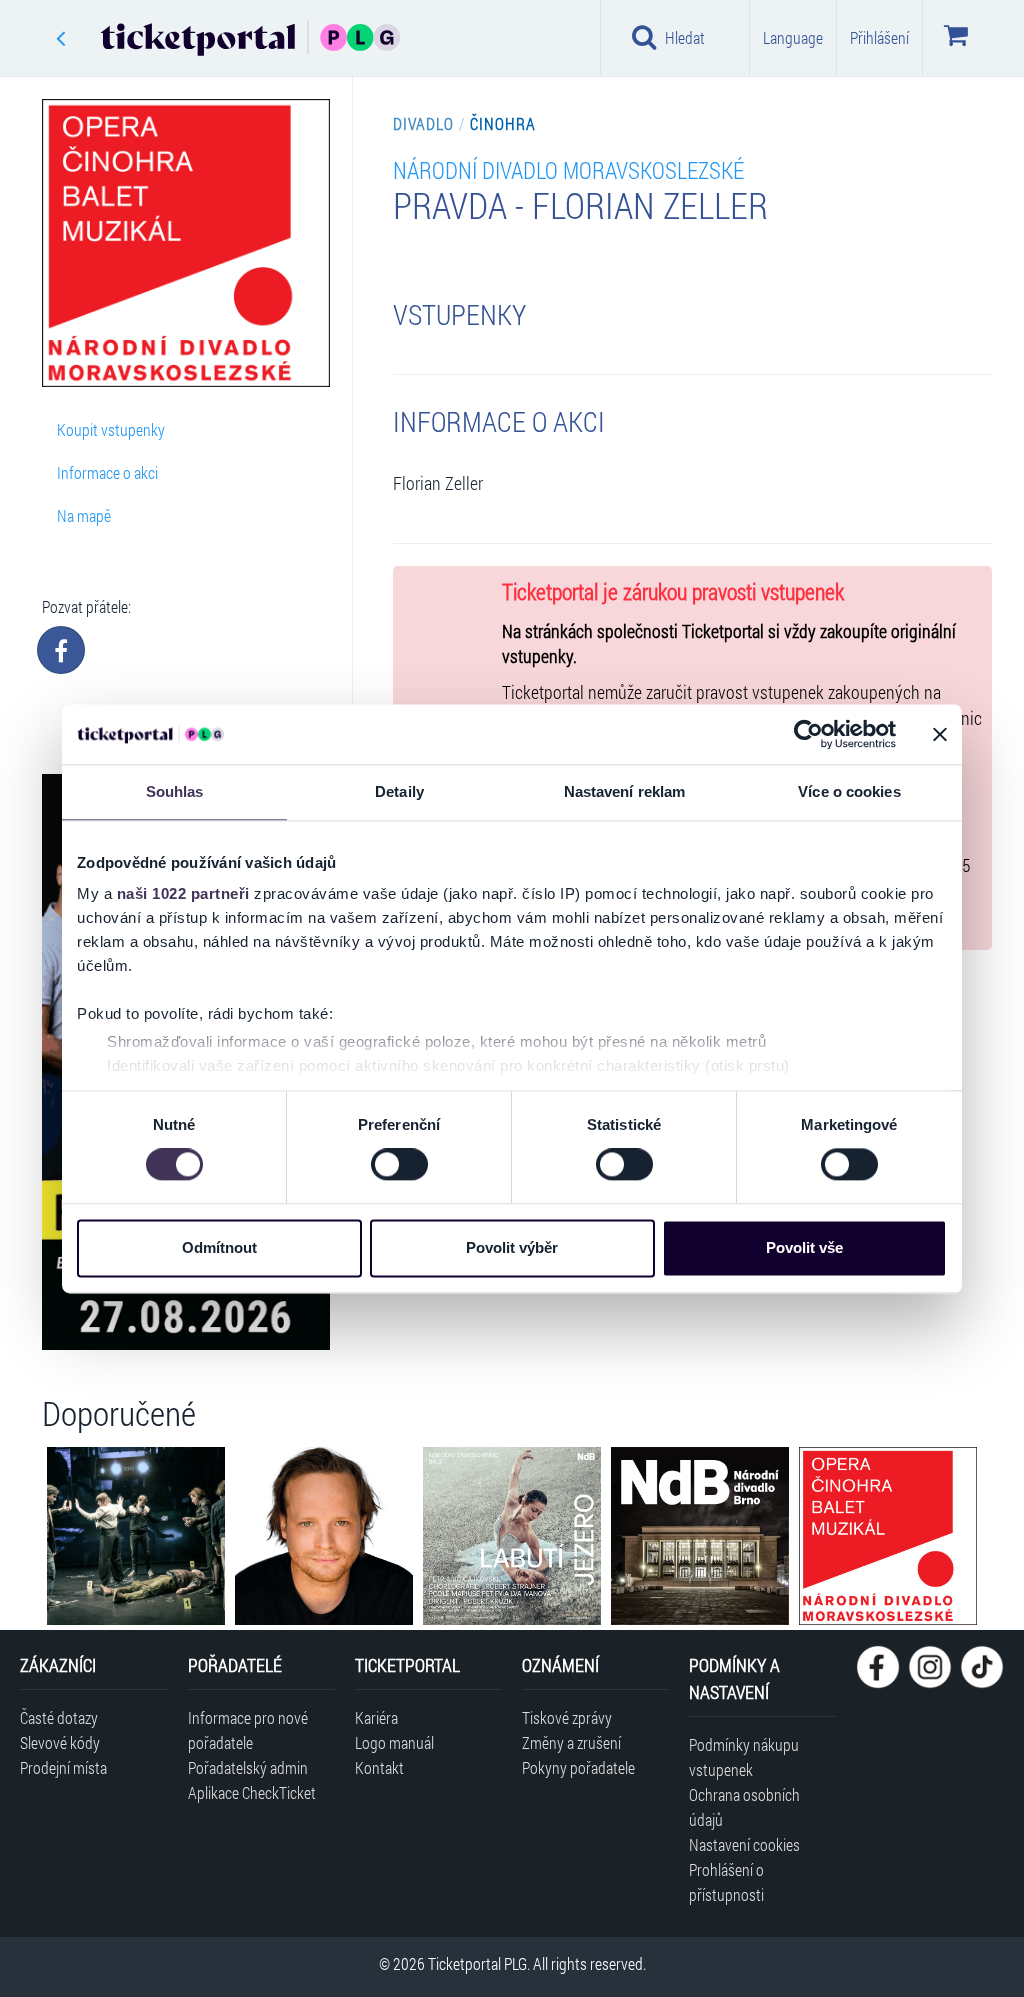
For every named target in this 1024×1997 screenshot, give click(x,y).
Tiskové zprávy (567, 1717)
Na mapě (84, 515)
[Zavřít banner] (940, 734)
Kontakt (379, 1767)
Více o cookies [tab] (849, 791)
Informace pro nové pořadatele (248, 1730)
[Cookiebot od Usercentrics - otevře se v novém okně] (808, 734)
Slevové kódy (60, 1742)
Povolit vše (804, 1247)
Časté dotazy (59, 1717)
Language (793, 37)
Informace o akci (107, 472)
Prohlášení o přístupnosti (726, 1882)
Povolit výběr (512, 1247)
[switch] (399, 1165)
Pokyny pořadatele (578, 1767)
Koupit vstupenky (111, 429)
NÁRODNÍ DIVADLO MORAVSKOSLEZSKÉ (568, 169)
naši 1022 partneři (183, 893)
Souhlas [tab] (175, 791)
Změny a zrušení (571, 1742)
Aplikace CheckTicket (252, 1792)
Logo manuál (394, 1742)
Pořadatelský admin (248, 1767)
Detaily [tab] (399, 791)
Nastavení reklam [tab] (625, 791)
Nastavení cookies (744, 1844)
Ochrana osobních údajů (744, 1807)
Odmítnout (219, 1247)
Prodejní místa (63, 1767)
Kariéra (376, 1717)
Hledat (685, 37)
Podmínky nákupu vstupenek (744, 1757)
